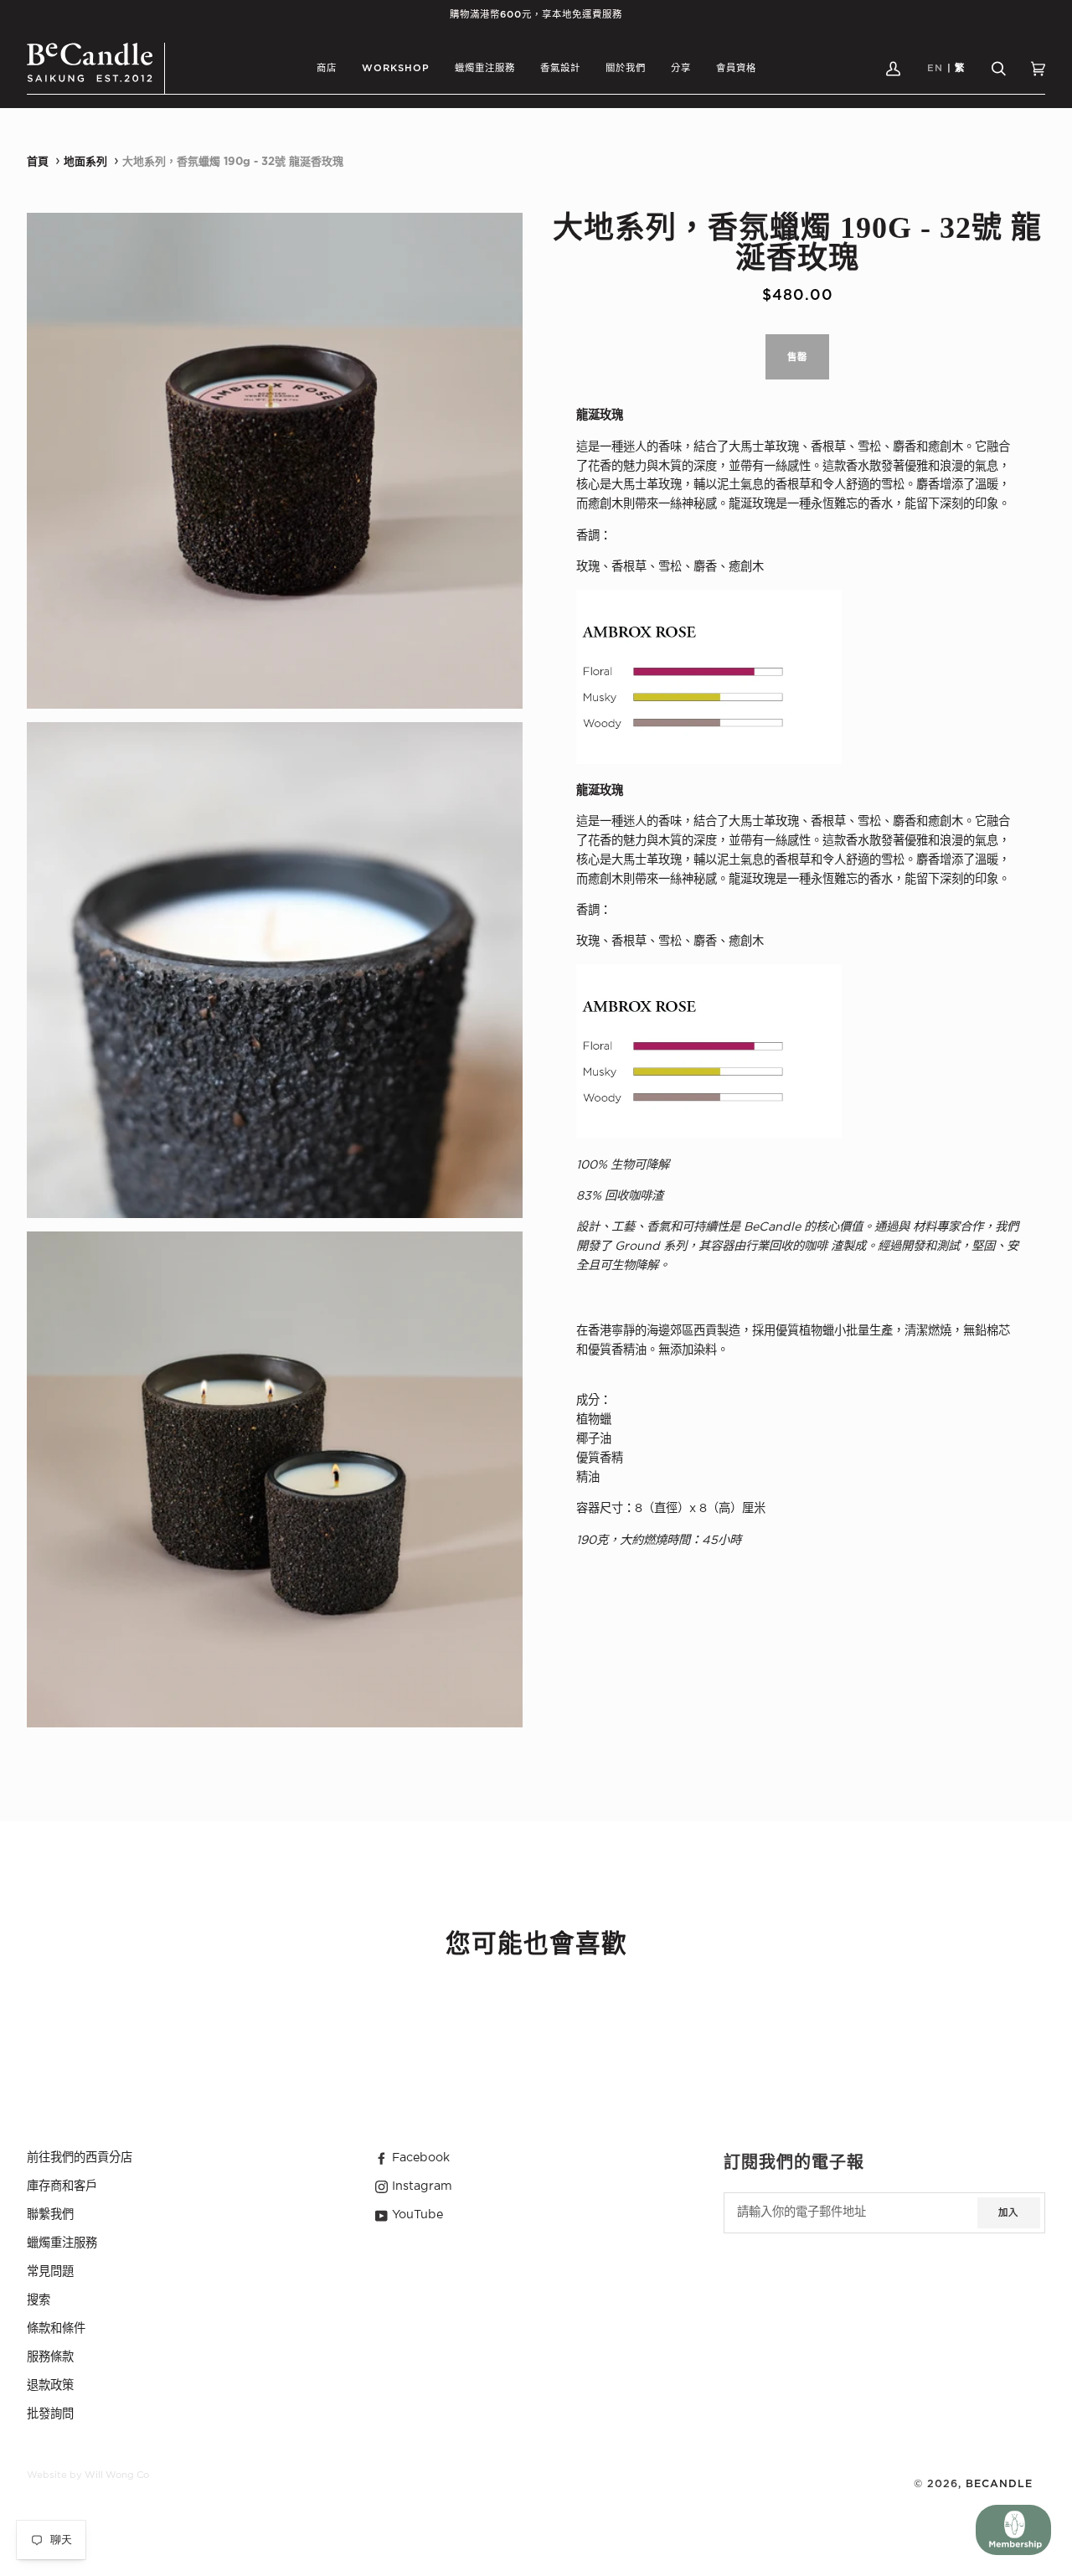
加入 (1008, 2213)
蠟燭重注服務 (62, 2243)
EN (935, 68)
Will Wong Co (117, 2475)
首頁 (38, 162)
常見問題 (50, 2272)
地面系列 (85, 162)
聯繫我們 (50, 2215)
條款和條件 (56, 2329)
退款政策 (50, 2386)
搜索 (39, 2300)
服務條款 (50, 2357)
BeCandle (999, 2484)
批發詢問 (50, 2414)
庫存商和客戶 (62, 2186)
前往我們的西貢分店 (80, 2158)
